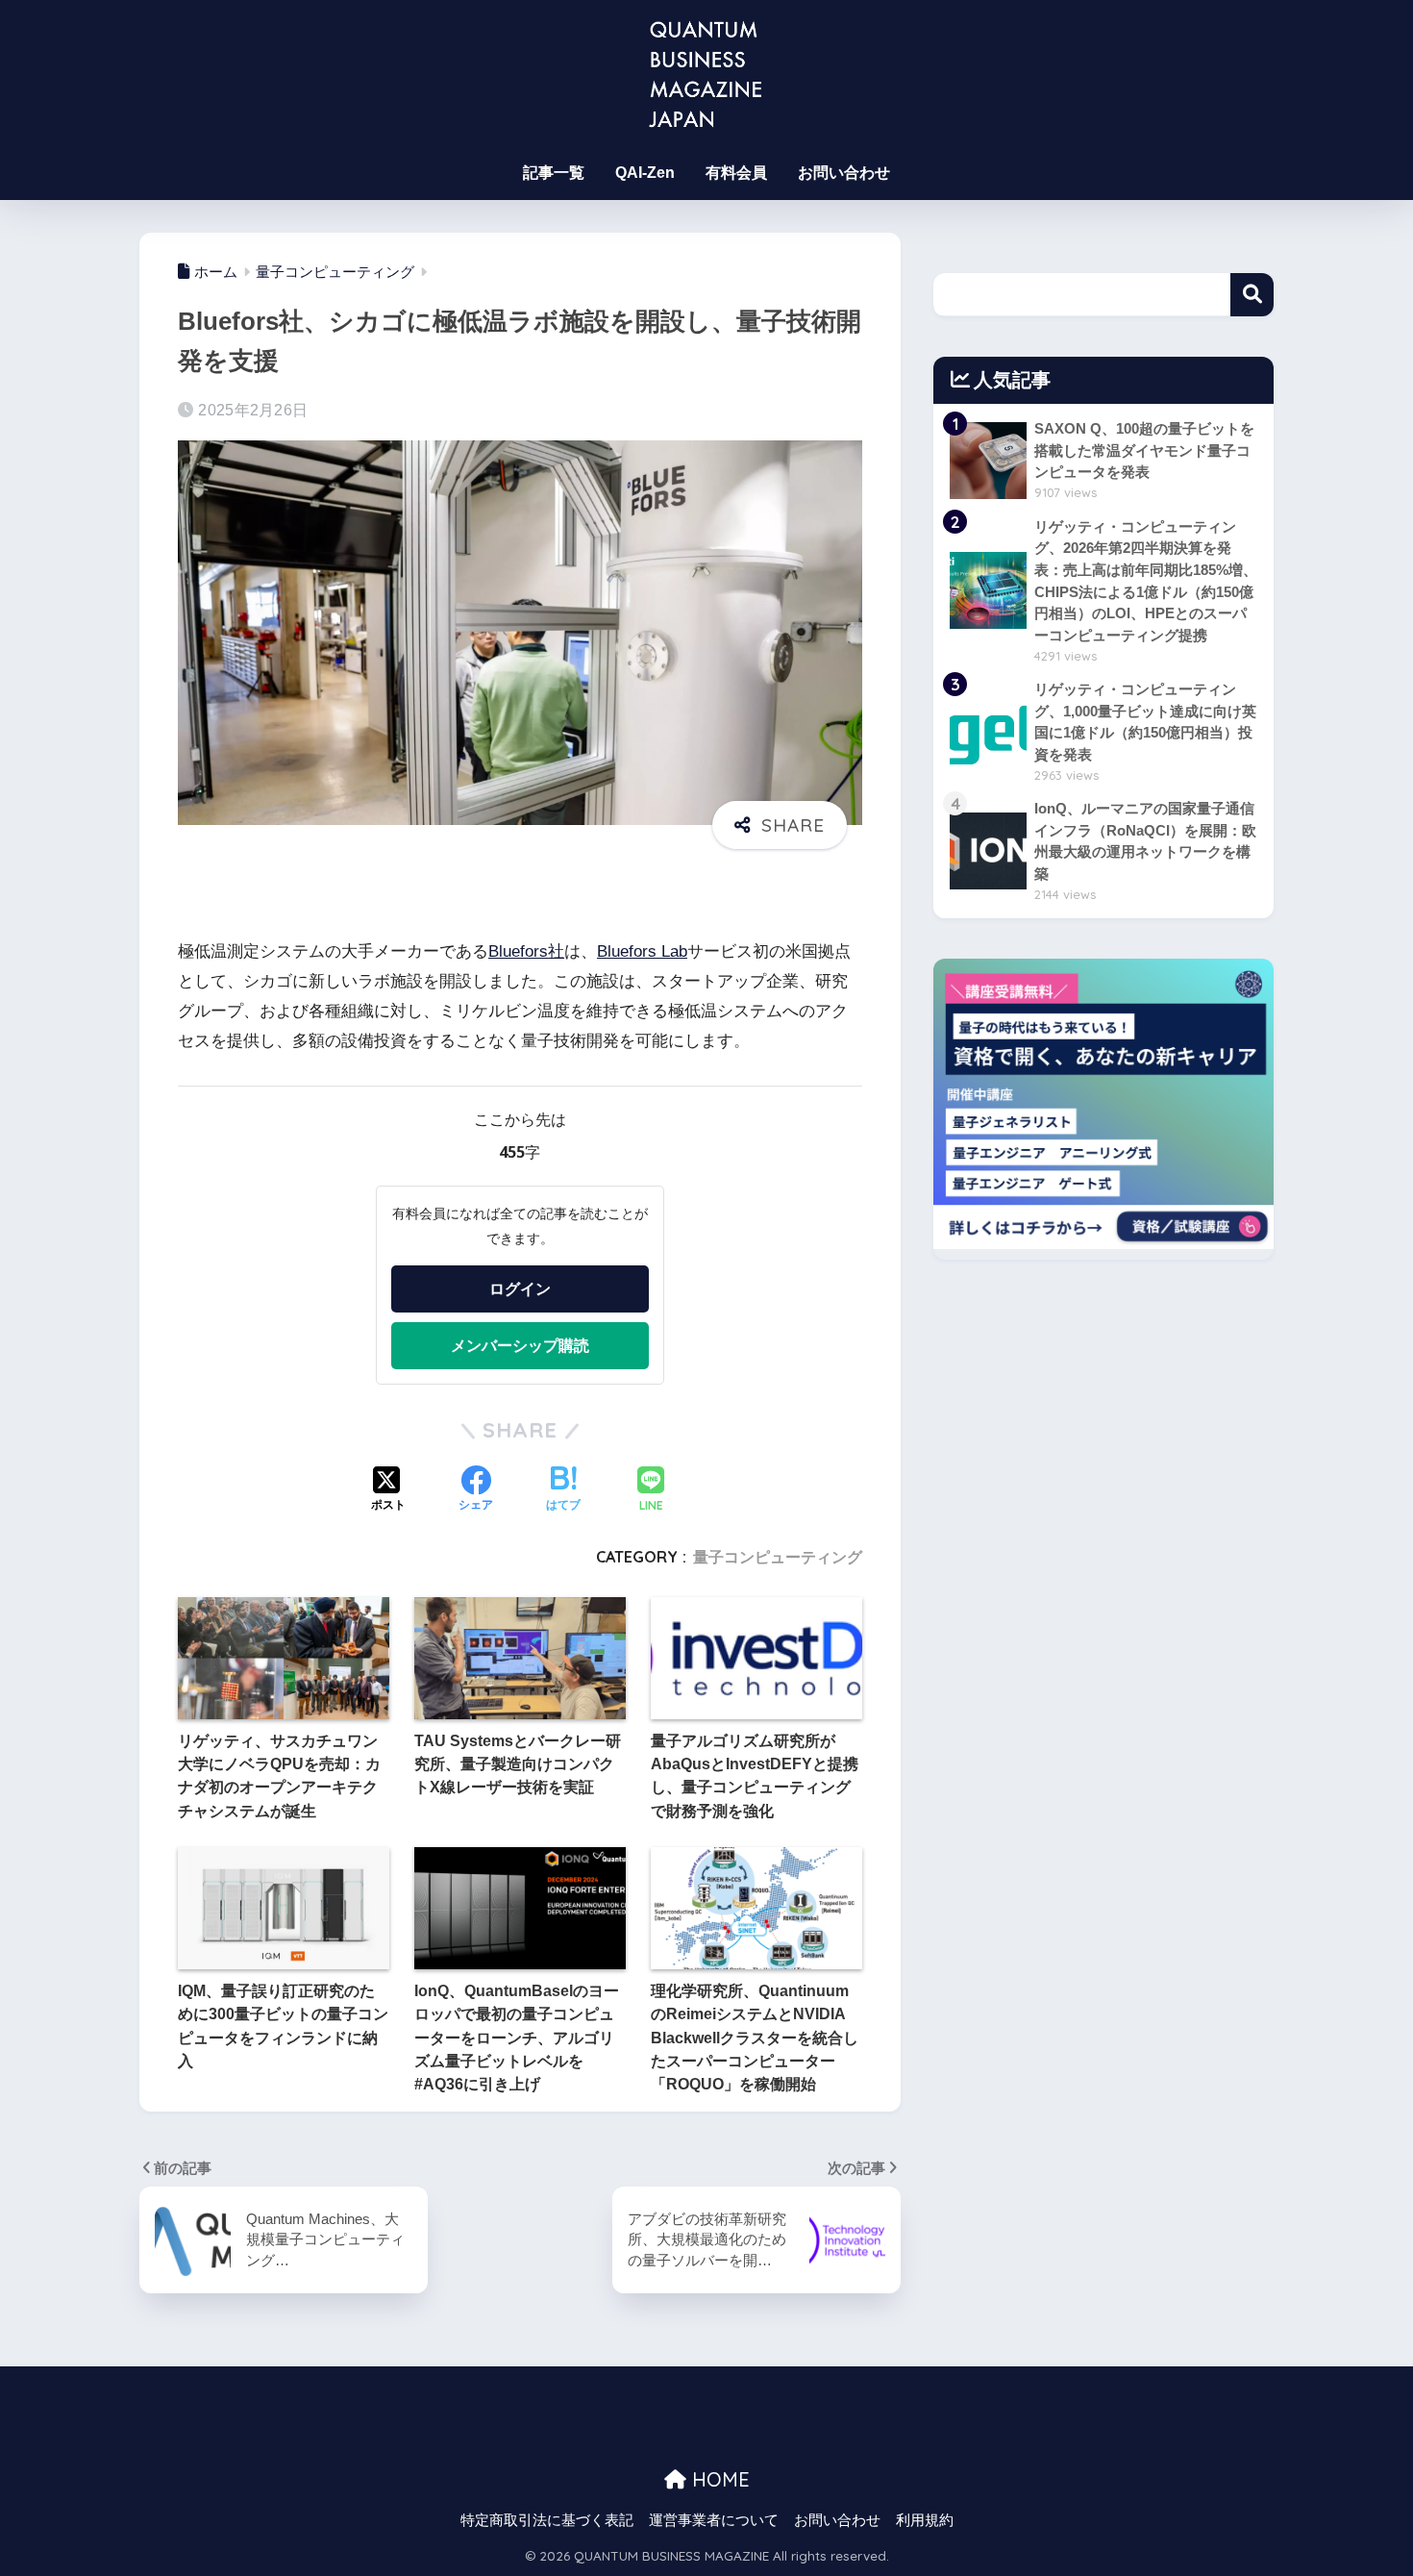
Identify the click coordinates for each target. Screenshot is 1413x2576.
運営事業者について (714, 2520)
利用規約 (925, 2520)
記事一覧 (554, 173)
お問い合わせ (844, 173)
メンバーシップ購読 (520, 1345)
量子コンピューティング (778, 1557)
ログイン (520, 1288)
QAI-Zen (645, 173)
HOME (718, 2479)
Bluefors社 (526, 951)
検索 (1252, 295)
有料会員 (736, 173)
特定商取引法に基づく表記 (547, 2520)
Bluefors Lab (642, 951)
